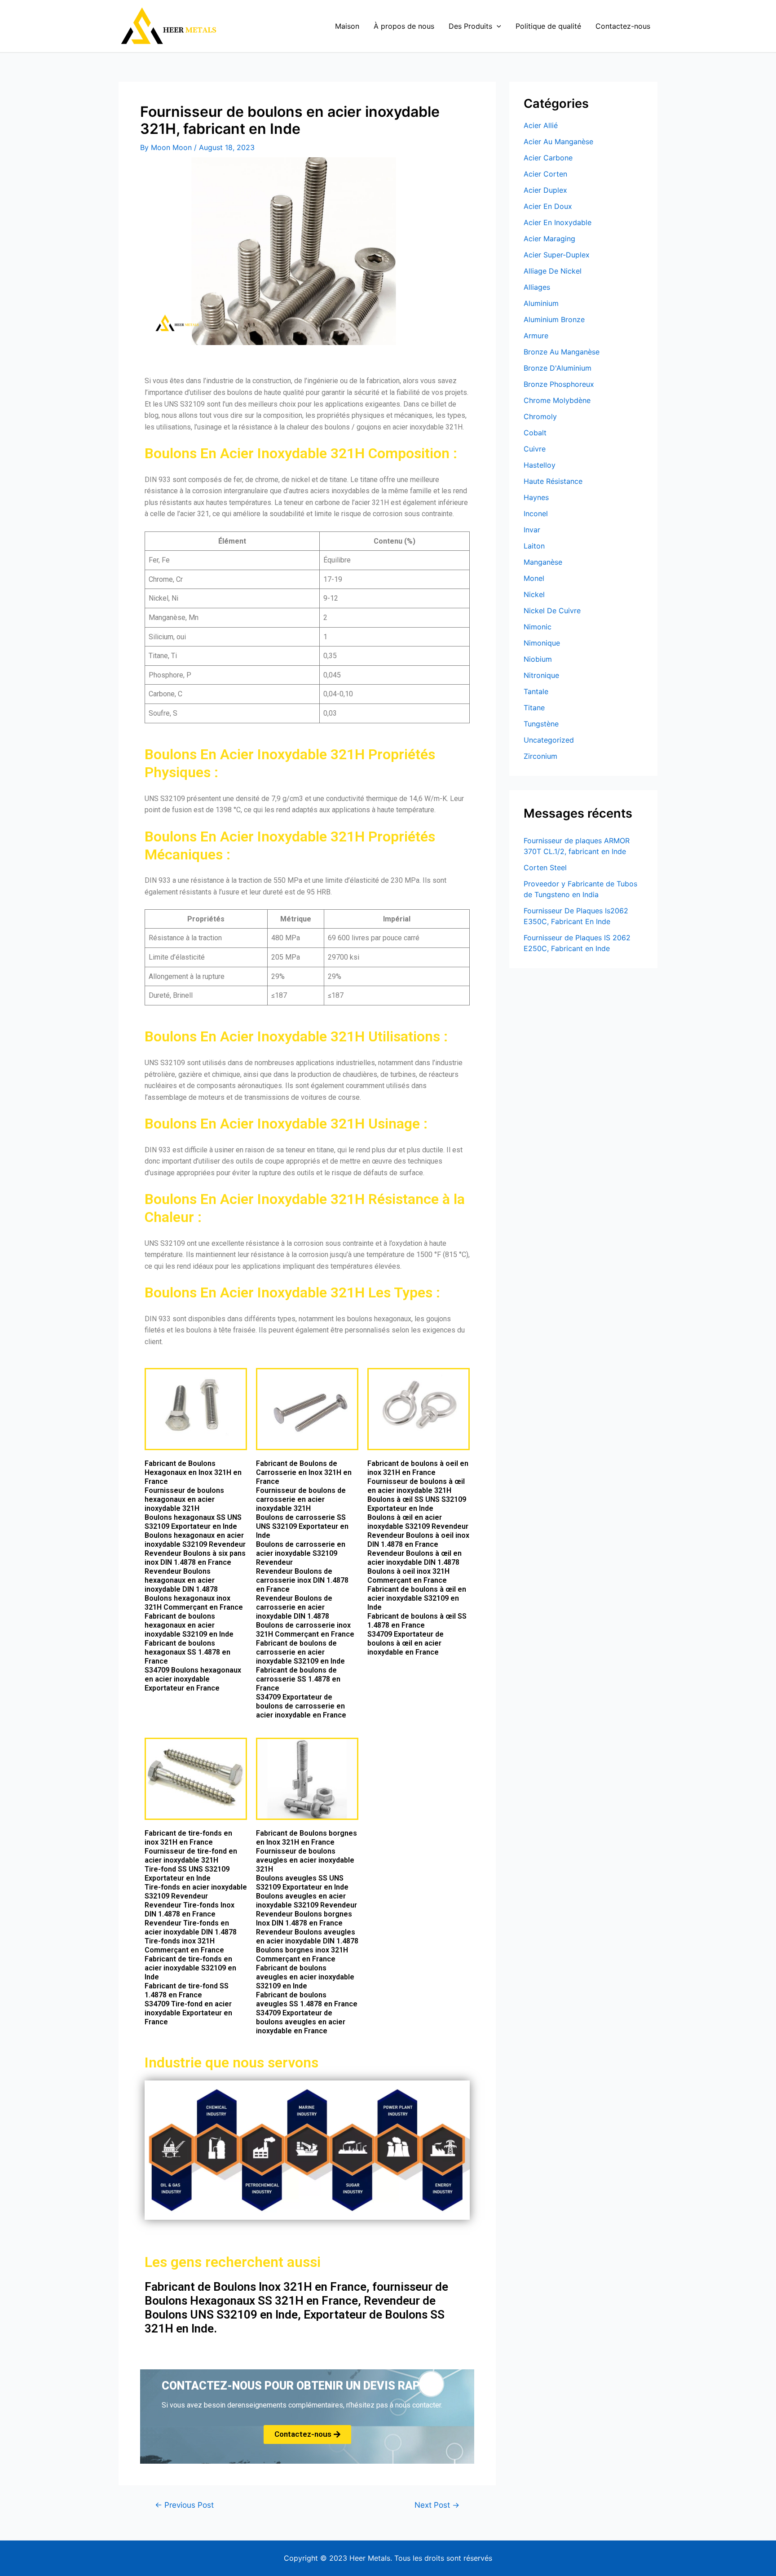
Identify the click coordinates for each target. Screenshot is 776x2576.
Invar (532, 530)
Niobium (538, 659)
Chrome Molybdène (557, 400)
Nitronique (541, 675)
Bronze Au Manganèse (562, 352)
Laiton (534, 546)
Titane (534, 708)
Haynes (536, 497)
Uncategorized (549, 740)
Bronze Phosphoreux (559, 384)
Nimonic (538, 627)
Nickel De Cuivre (552, 611)
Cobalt (535, 433)
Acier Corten (545, 174)
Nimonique (542, 643)
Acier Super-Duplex (557, 255)
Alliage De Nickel (553, 271)
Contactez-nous (623, 26)
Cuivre (535, 449)
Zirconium (540, 756)
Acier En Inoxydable (558, 222)
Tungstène (541, 724)
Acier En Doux (548, 206)
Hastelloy (540, 465)
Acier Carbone (548, 158)
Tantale (536, 691)
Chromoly (540, 416)
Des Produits (470, 26)
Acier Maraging (549, 239)
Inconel (536, 513)
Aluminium (541, 303)
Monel (534, 578)
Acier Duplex (545, 190)
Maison (347, 26)
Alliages (537, 287)
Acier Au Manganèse (558, 142)
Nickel (534, 594)
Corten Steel (545, 868)
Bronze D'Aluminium (558, 368)
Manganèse (543, 562)
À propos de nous (404, 26)
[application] (497, 26)
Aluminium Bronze (554, 319)
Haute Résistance (553, 481)
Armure (536, 336)
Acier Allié (541, 125)
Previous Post (184, 2505)
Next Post (437, 2505)
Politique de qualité (548, 26)
